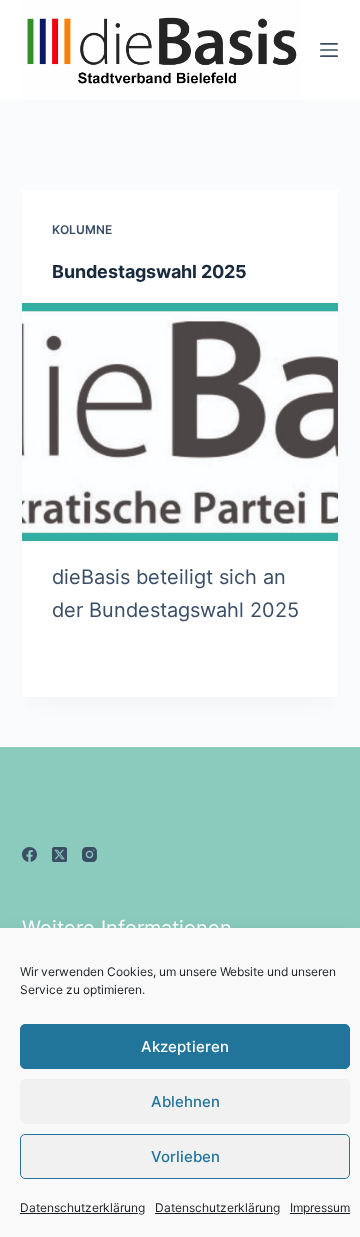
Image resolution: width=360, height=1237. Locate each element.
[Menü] (329, 50)
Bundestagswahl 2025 (149, 271)
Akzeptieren (185, 1046)
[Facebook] (29, 854)
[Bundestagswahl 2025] (180, 422)
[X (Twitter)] (59, 854)
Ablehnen (185, 1101)
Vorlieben (185, 1156)
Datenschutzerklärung (82, 1207)
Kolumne (82, 229)
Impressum (320, 1207)
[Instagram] (89, 854)
